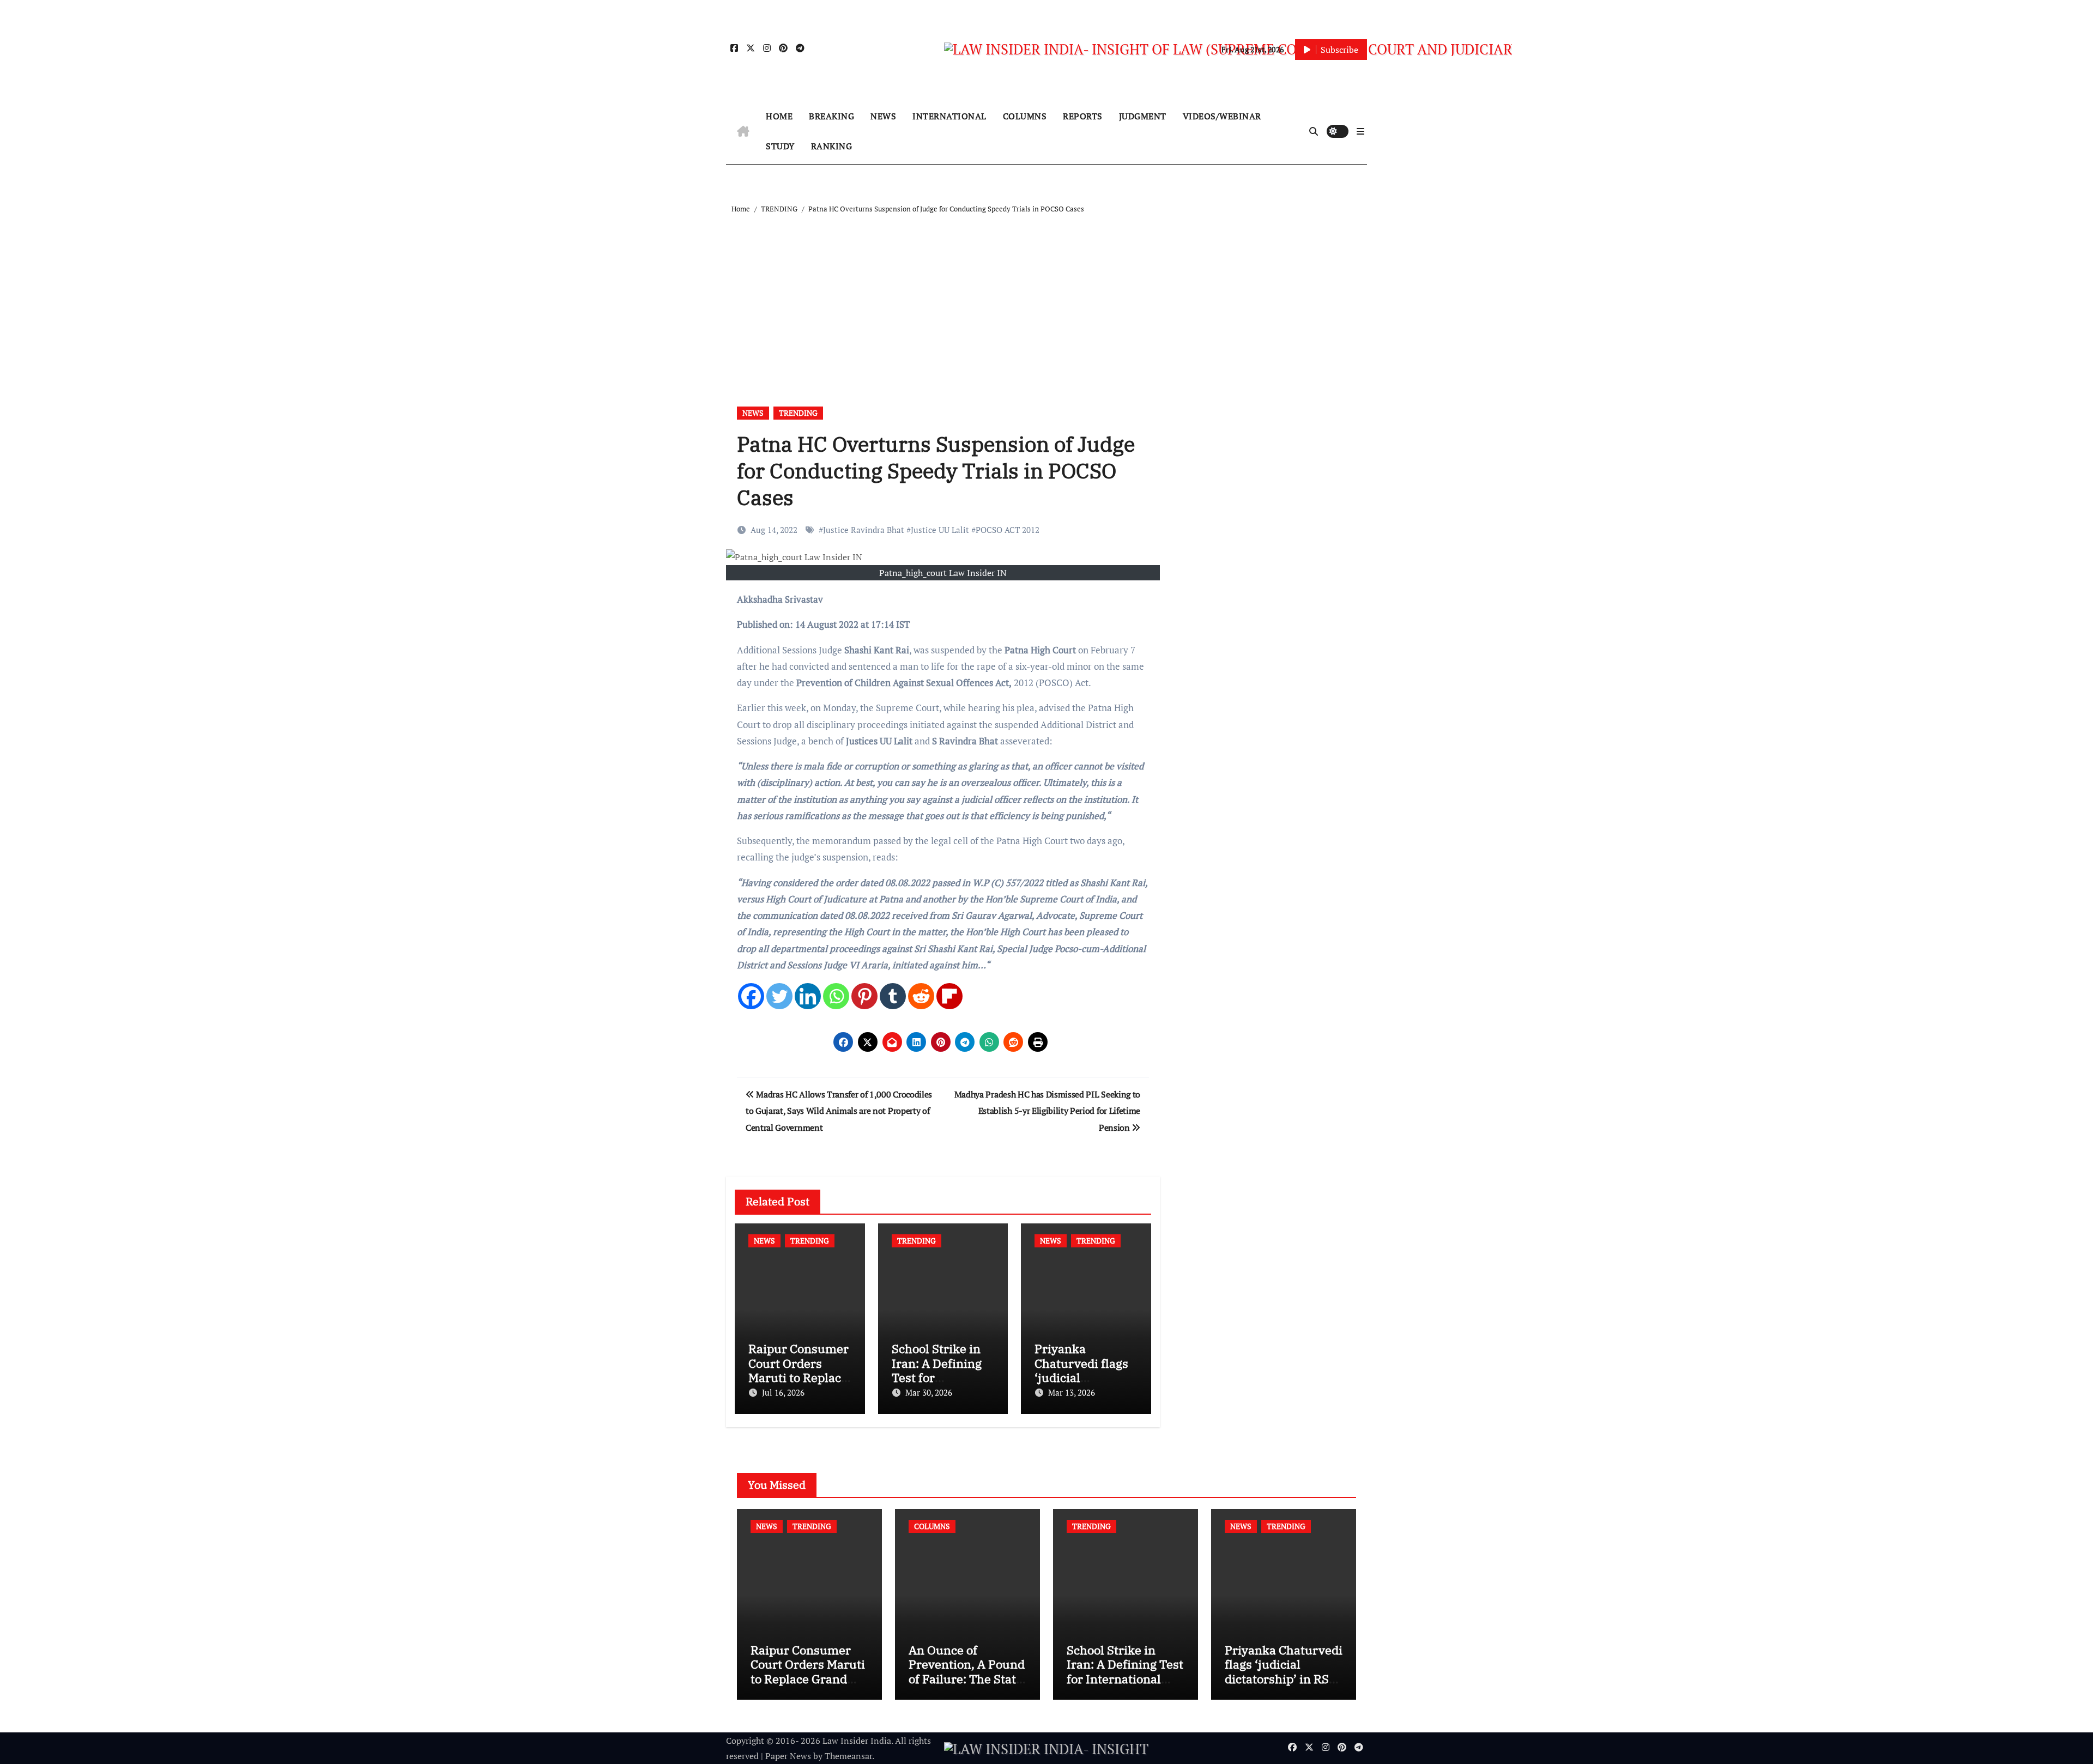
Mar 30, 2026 (929, 1392)
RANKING (832, 146)
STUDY (780, 146)
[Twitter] (779, 996)
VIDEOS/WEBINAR (1222, 116)
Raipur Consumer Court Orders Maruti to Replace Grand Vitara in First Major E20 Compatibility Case (808, 1686)
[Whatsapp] (836, 996)
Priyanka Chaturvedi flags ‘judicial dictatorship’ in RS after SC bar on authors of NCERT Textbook (1284, 1686)
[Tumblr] (893, 996)
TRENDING (798, 413)
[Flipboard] (949, 996)
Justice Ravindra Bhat (864, 530)
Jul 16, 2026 (783, 1392)
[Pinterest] (864, 996)
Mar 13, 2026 (1072, 1392)
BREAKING (831, 116)
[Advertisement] (1048, 298)
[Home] (743, 131)
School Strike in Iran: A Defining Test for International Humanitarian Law (1125, 1671)
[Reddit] (921, 996)
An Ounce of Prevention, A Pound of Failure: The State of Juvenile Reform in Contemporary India (967, 1686)
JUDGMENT (1143, 116)
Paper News (788, 1756)
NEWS (883, 116)
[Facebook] (751, 996)
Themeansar (848, 1756)
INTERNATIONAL (949, 116)
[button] (1360, 131)
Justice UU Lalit (940, 530)
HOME (779, 116)
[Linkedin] (808, 996)
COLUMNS (1025, 116)
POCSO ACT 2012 (1008, 530)
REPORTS (1083, 116)
